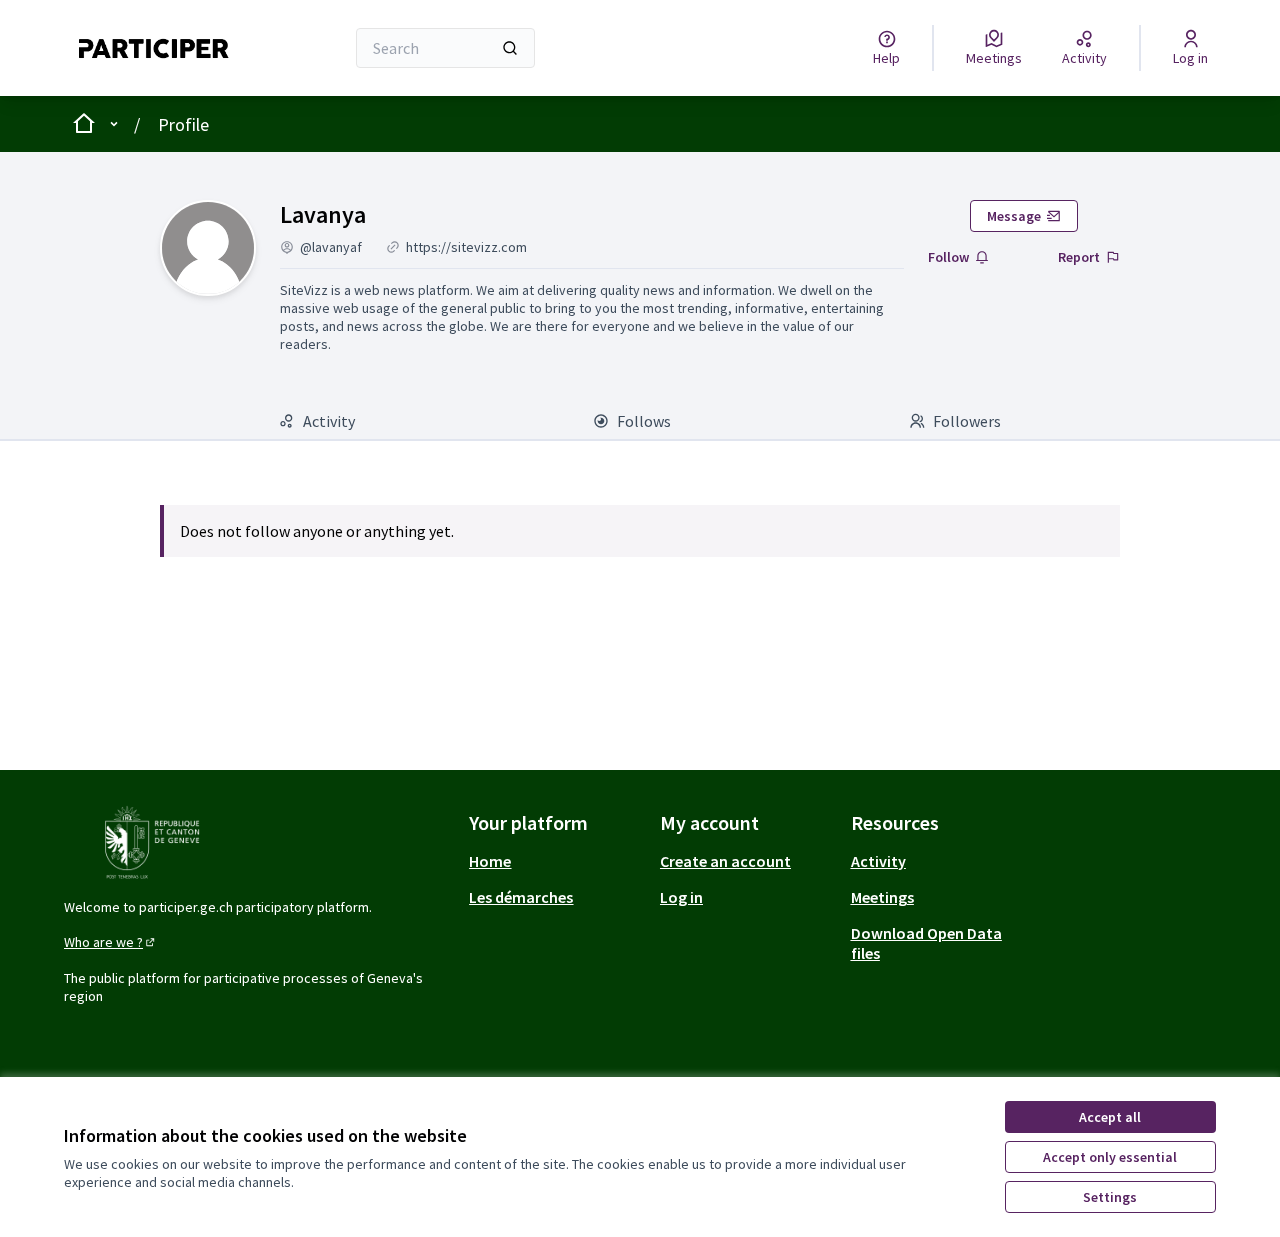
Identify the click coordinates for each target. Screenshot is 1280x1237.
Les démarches (521, 897)
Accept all (1110, 1117)
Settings (1110, 1197)
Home (490, 861)
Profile (183, 124)
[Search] (510, 48)
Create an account (725, 861)
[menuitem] (556, 861)
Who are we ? (111, 942)
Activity (878, 861)
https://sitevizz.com (466, 247)
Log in (681, 897)
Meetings (882, 897)
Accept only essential (1110, 1157)
